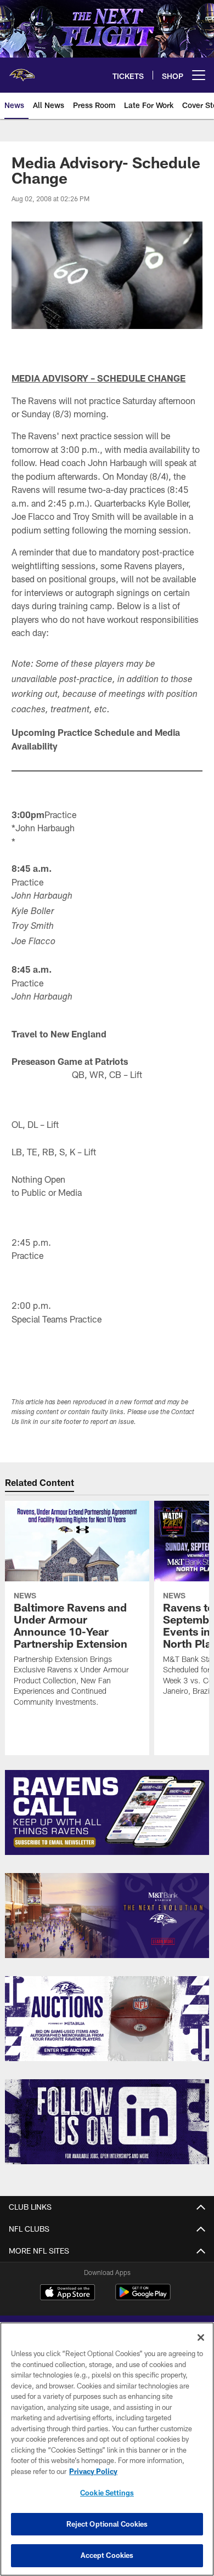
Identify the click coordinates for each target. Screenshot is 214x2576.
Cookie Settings (107, 2493)
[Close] (201, 2337)
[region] (107, 2449)
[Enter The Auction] (107, 2019)
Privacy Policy (93, 2471)
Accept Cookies (107, 2555)
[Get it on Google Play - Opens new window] (143, 2298)
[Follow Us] (107, 2122)
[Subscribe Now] (107, 1812)
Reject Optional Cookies (107, 2524)
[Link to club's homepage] (22, 71)
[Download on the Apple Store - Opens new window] (67, 2294)
